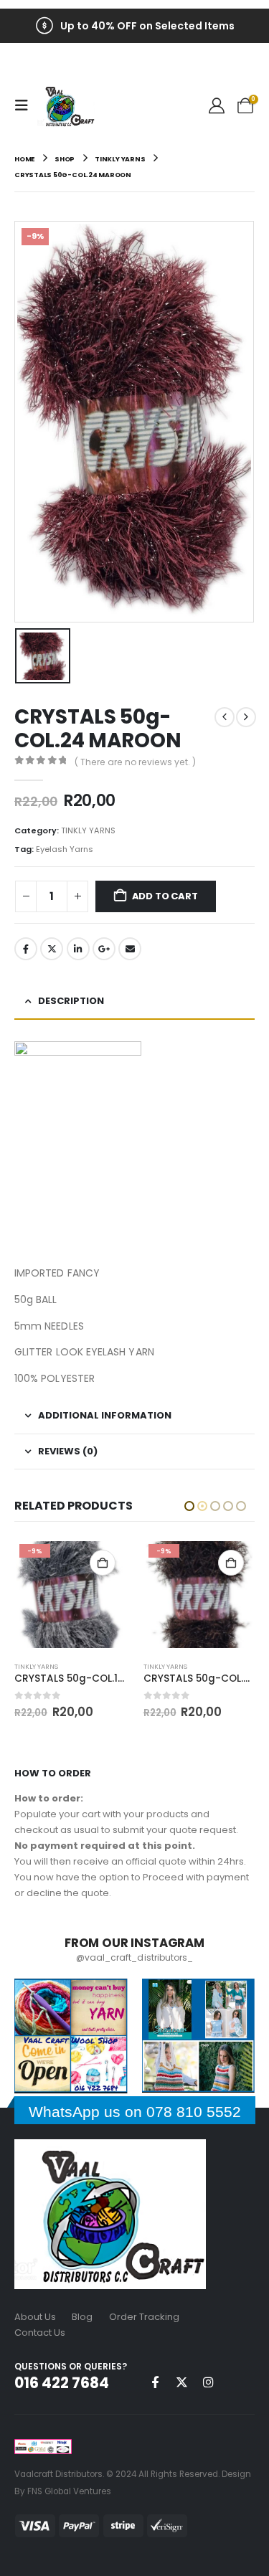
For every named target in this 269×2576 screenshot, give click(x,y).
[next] (246, 717)
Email (130, 949)
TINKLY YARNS (88, 830)
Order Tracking (144, 2317)
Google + (104, 949)
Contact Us (40, 2333)
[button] (26, 105)
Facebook (26, 949)
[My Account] (217, 106)
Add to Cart (165, 896)
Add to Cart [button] (103, 1563)
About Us (35, 2317)
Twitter (52, 949)
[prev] (225, 717)
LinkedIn (78, 949)
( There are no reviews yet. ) (135, 762)
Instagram (208, 2382)
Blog (82, 2317)
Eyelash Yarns (65, 849)
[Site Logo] (66, 106)
